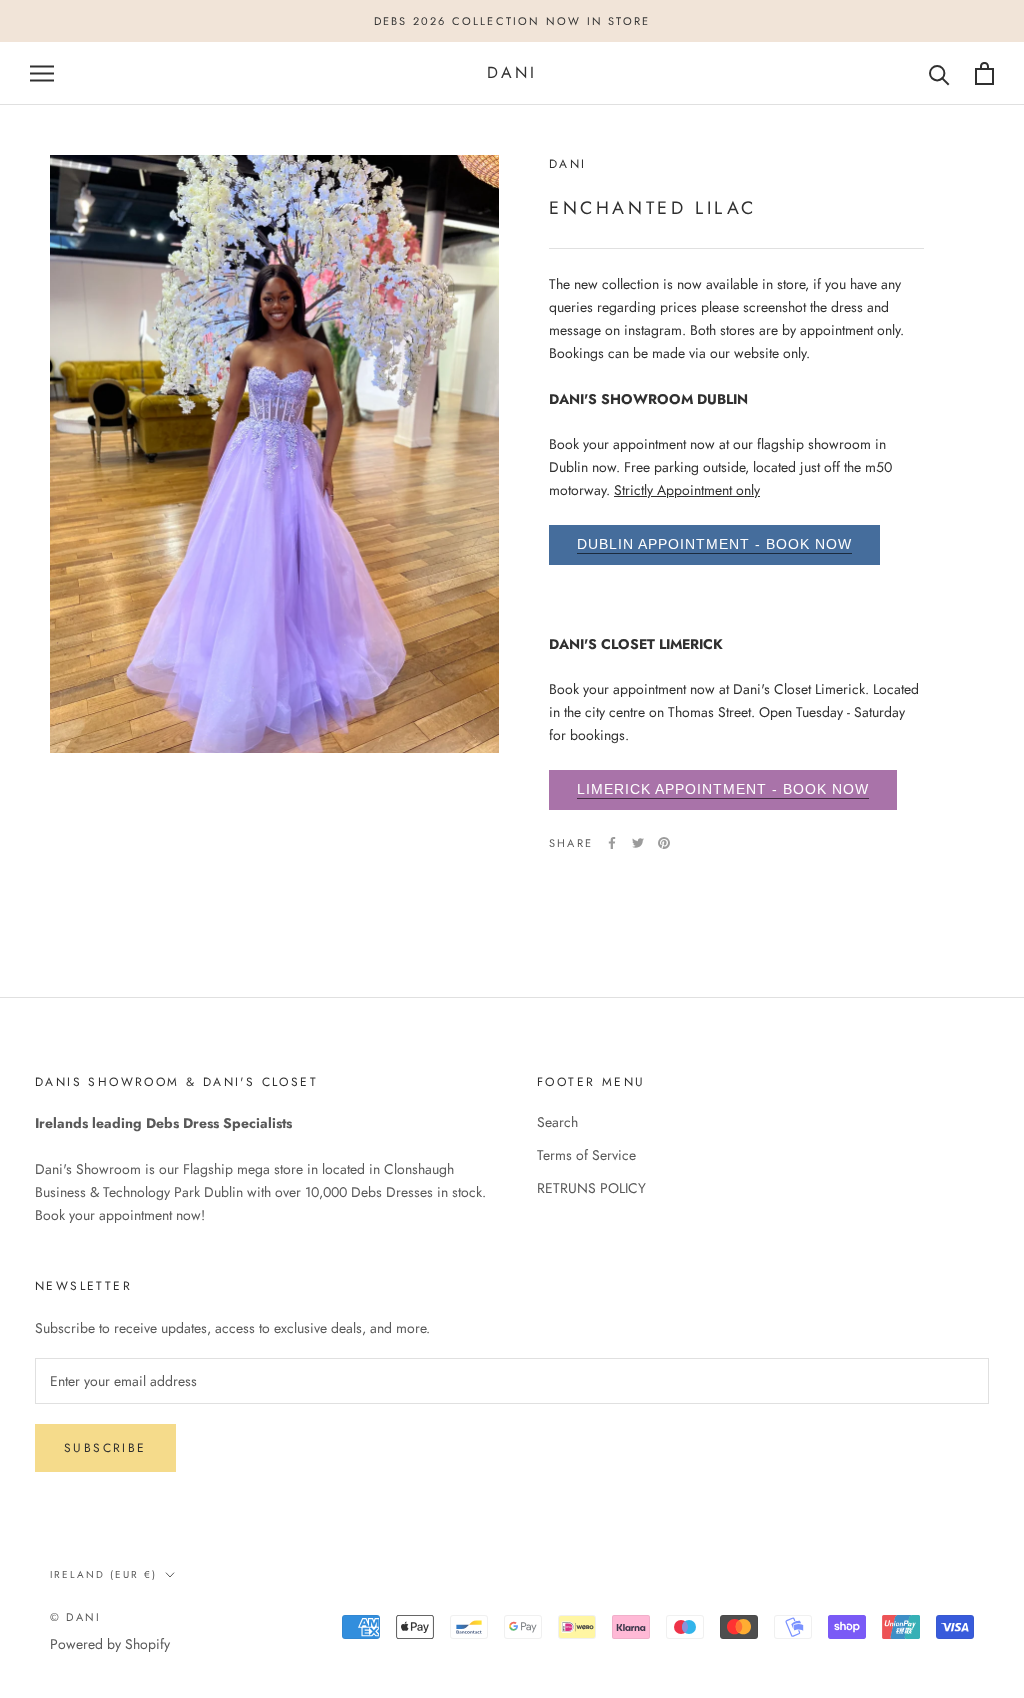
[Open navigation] (42, 73)
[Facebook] (612, 843)
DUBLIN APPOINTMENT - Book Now (714, 544)
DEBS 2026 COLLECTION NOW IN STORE (512, 21)
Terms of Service (586, 1155)
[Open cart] (984, 73)
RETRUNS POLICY (591, 1188)
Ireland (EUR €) (103, 1574)
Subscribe (105, 1448)
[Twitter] (638, 843)
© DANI (75, 1617)
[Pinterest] (664, 843)
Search (557, 1122)
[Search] (939, 73)
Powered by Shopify (110, 1644)
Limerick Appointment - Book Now (723, 789)
